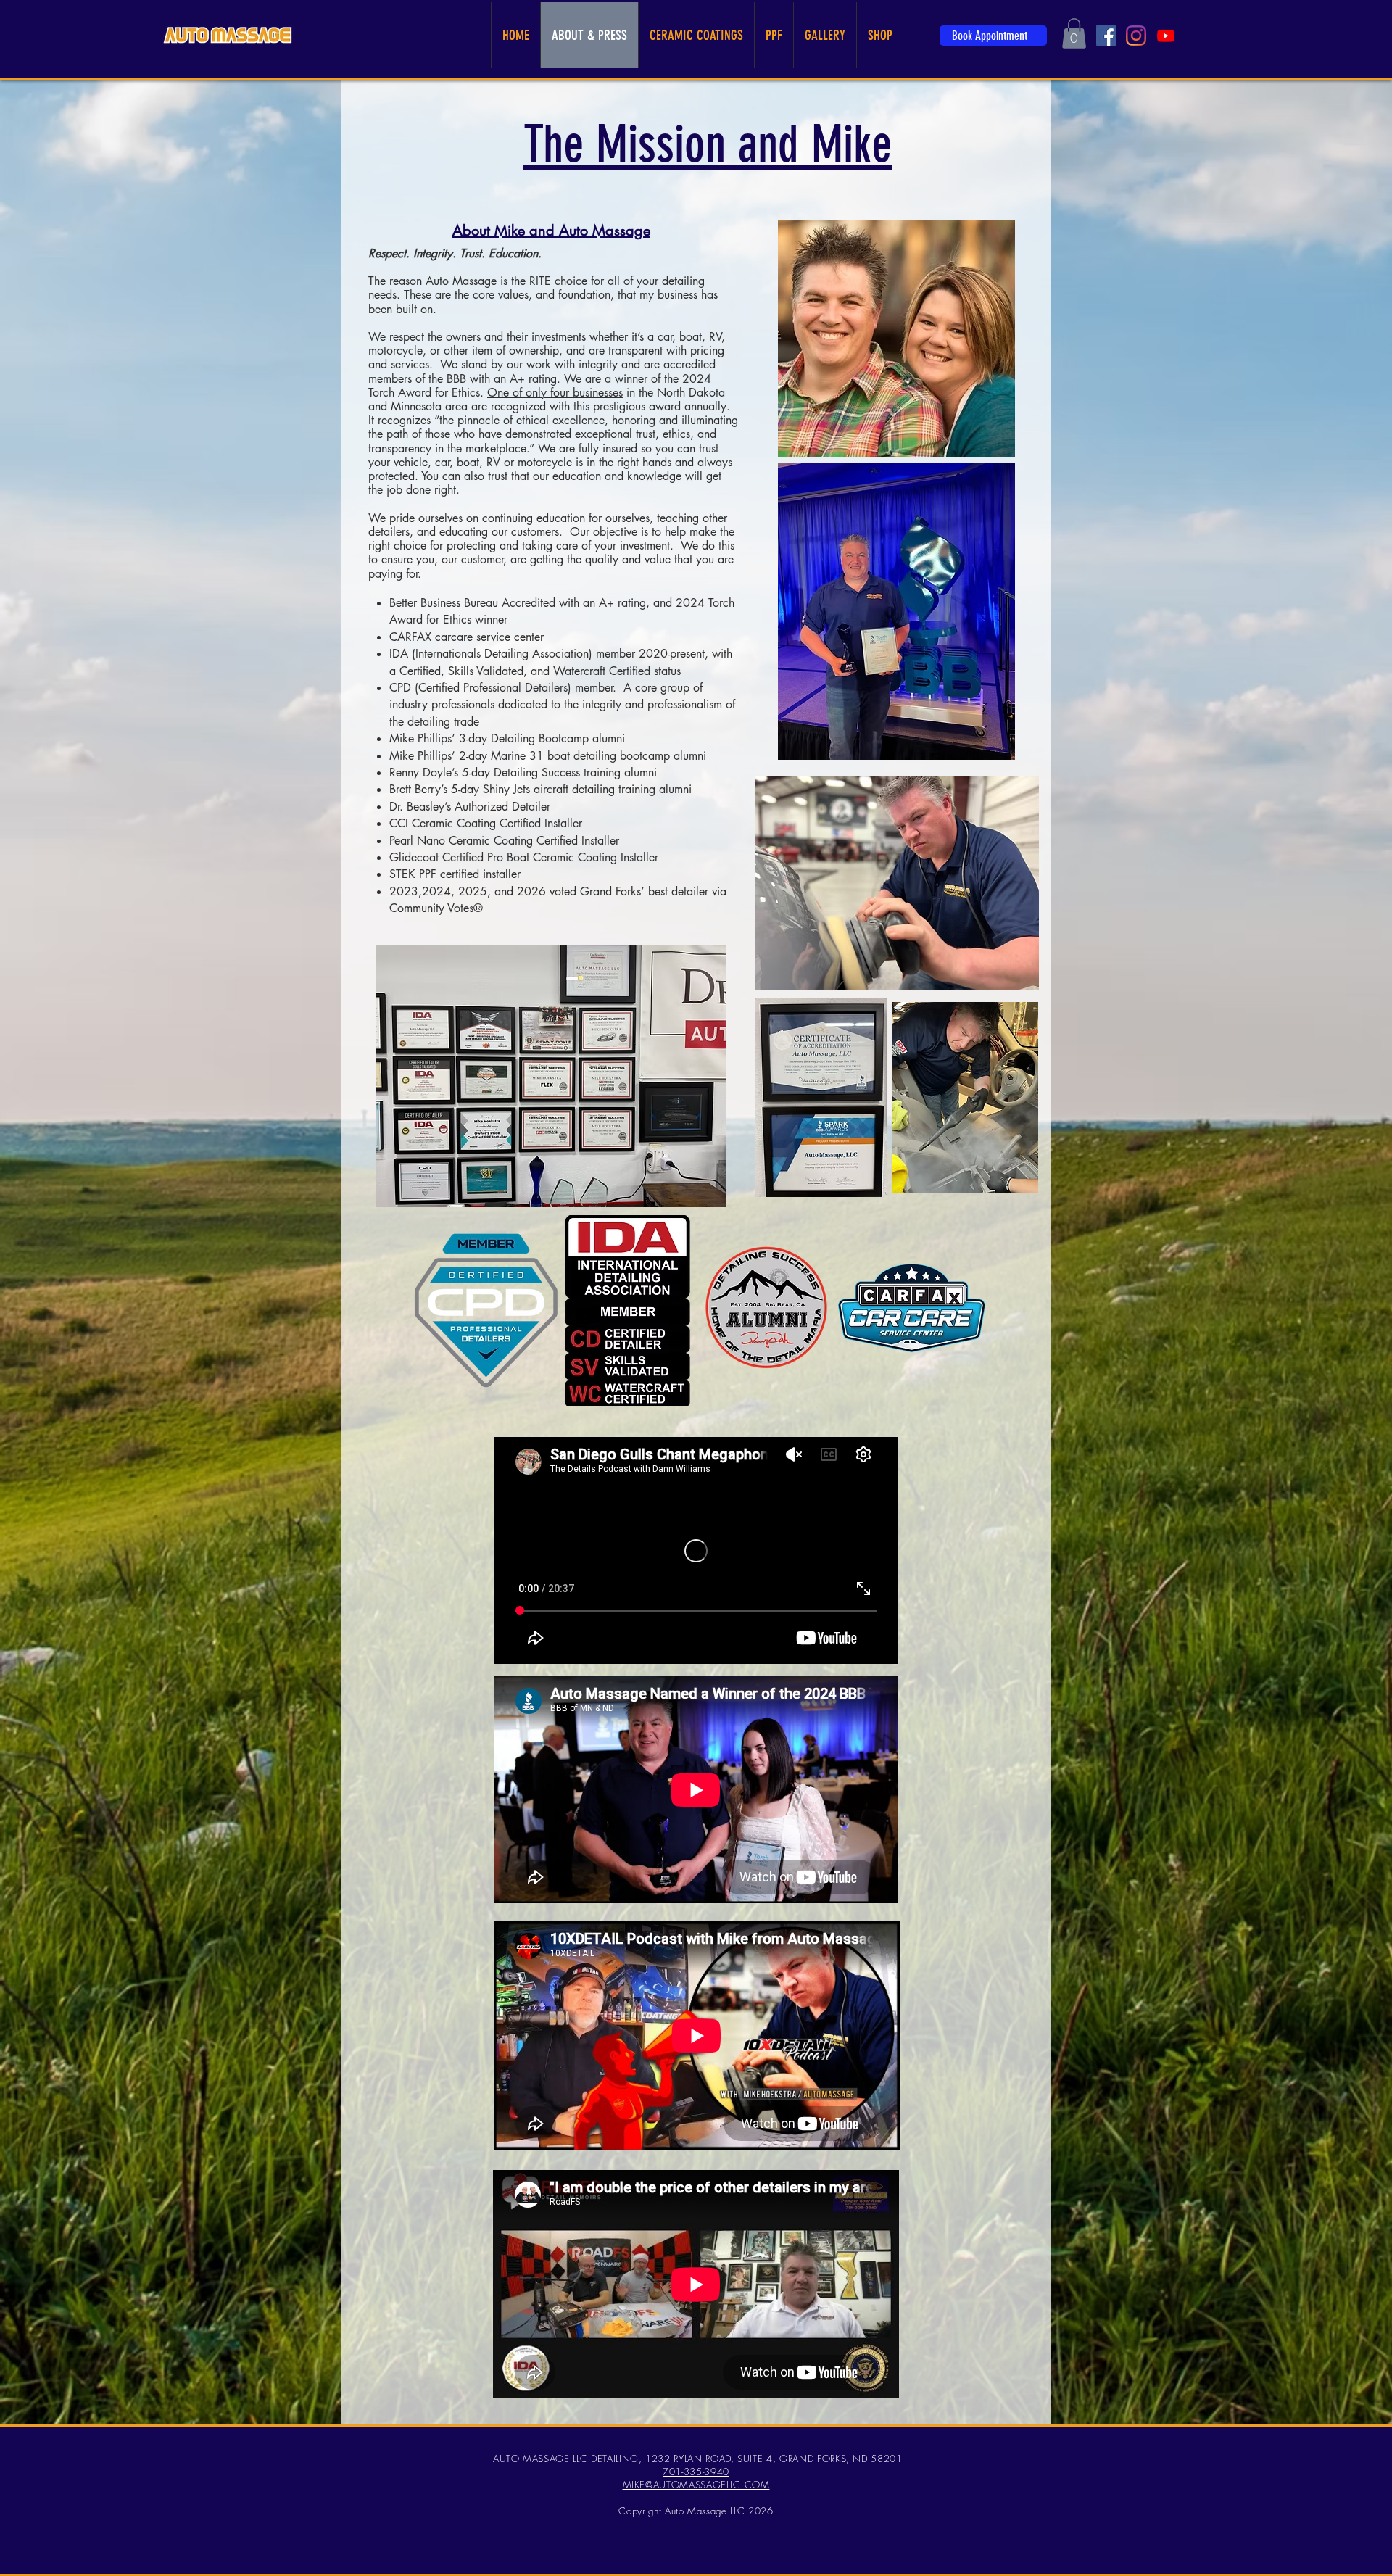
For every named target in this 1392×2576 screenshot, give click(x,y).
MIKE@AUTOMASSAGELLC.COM (696, 2485)
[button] (1074, 33)
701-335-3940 (696, 2472)
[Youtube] (1166, 36)
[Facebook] (1106, 36)
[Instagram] (1136, 36)
